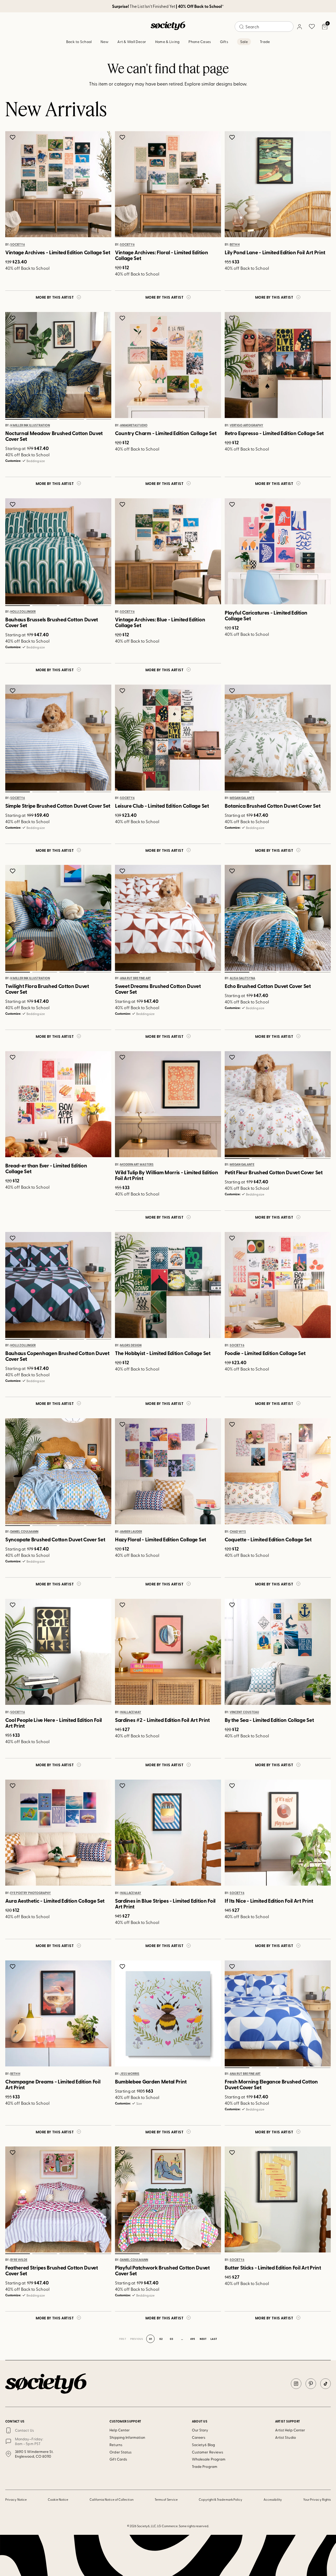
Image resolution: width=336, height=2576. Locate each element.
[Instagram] (296, 2384)
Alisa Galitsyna (242, 978)
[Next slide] (102, 365)
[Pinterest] (311, 2384)
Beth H (235, 245)
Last (214, 2339)
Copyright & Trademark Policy (220, 2499)
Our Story (200, 2430)
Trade (265, 42)
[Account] (299, 27)
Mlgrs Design (131, 1345)
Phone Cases (200, 42)
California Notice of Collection (112, 2499)
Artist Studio (285, 2437)
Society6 (18, 245)
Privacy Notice (16, 2499)
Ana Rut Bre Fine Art (135, 978)
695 (193, 2339)
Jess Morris (130, 2074)
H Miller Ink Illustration (30, 425)
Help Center (120, 2430)
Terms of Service (166, 2499)
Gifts (224, 42)
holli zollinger (23, 612)
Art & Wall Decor (132, 42)
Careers (199, 2437)
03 (72, 419)
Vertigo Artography (246, 425)
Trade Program (205, 2466)
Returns (116, 2445)
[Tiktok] (325, 2384)
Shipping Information (127, 2437)
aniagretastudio (134, 425)
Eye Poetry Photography (31, 1893)
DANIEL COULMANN (24, 1532)
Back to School (79, 42)
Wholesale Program (209, 2459)
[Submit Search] (241, 27)
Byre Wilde (19, 2260)
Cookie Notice (58, 2499)
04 (99, 419)
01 (17, 419)
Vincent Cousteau (244, 1712)
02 (44, 419)
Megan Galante (242, 798)
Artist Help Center (290, 2430)
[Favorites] (312, 27)
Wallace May (131, 1712)
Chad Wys (238, 1532)
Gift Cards (118, 2459)
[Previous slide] (15, 365)
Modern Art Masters (137, 1165)
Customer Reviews (208, 2452)
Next (203, 2339)
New (104, 42)
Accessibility (273, 2499)
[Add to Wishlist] (13, 137)
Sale (244, 42)
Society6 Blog (203, 2445)
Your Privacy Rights (317, 2499)
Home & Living (167, 42)
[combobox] (264, 27)
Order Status (120, 2452)
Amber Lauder (131, 1532)
